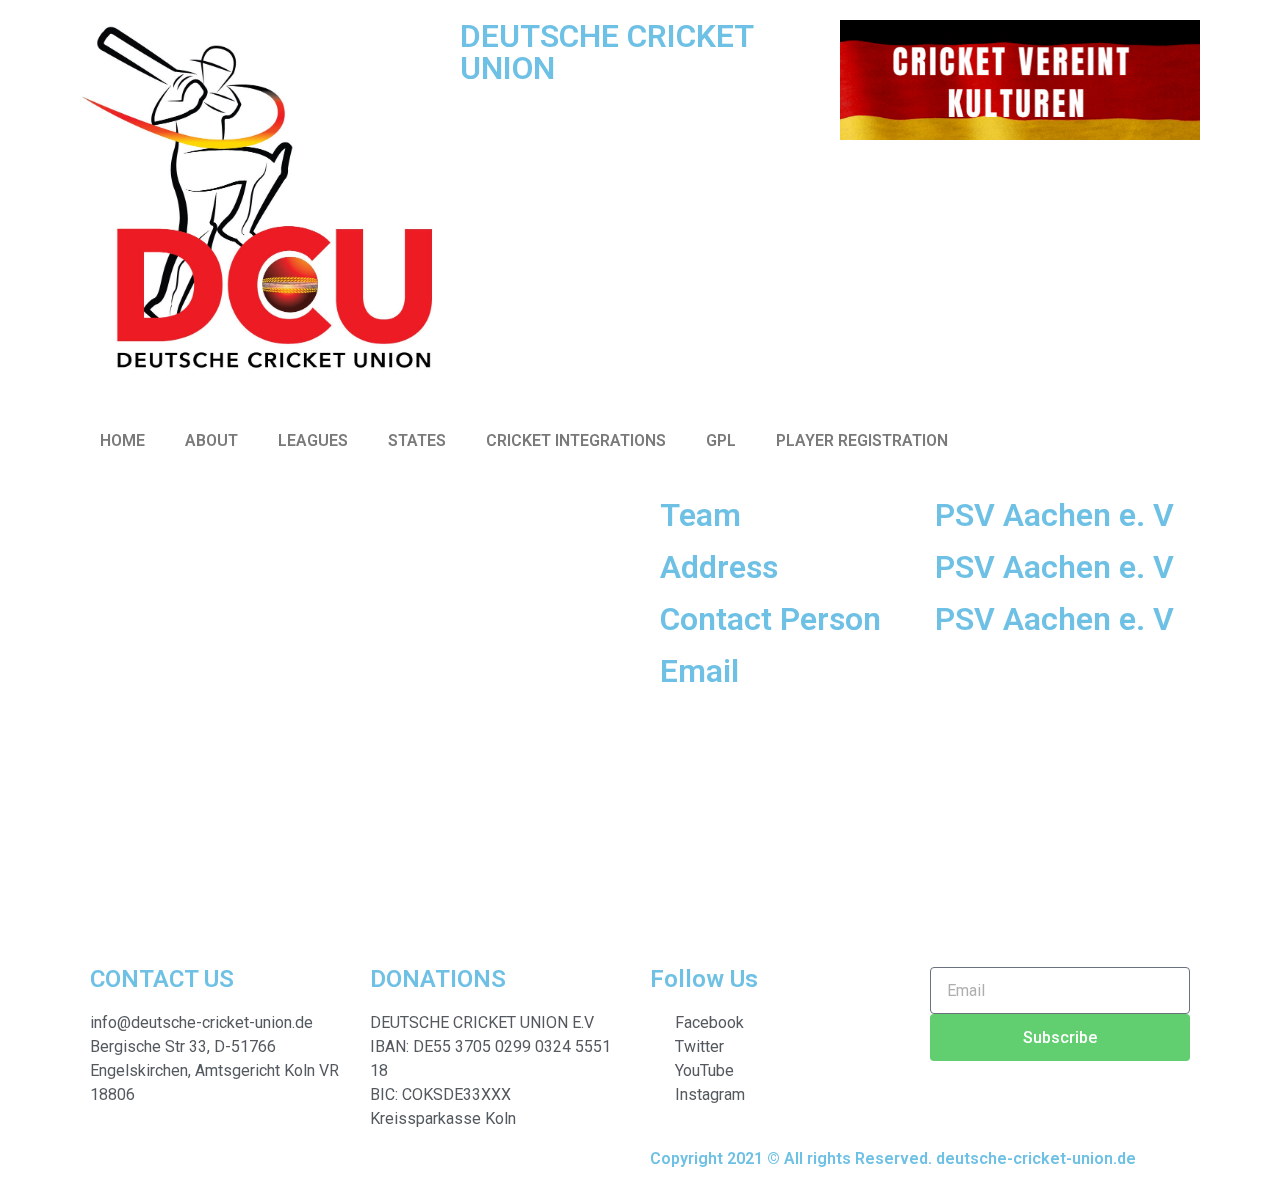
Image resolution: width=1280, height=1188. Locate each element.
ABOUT (211, 440)
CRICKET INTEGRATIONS (576, 440)
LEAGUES (313, 440)
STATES (417, 440)
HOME (122, 440)
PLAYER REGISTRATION (862, 440)
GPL (721, 440)
